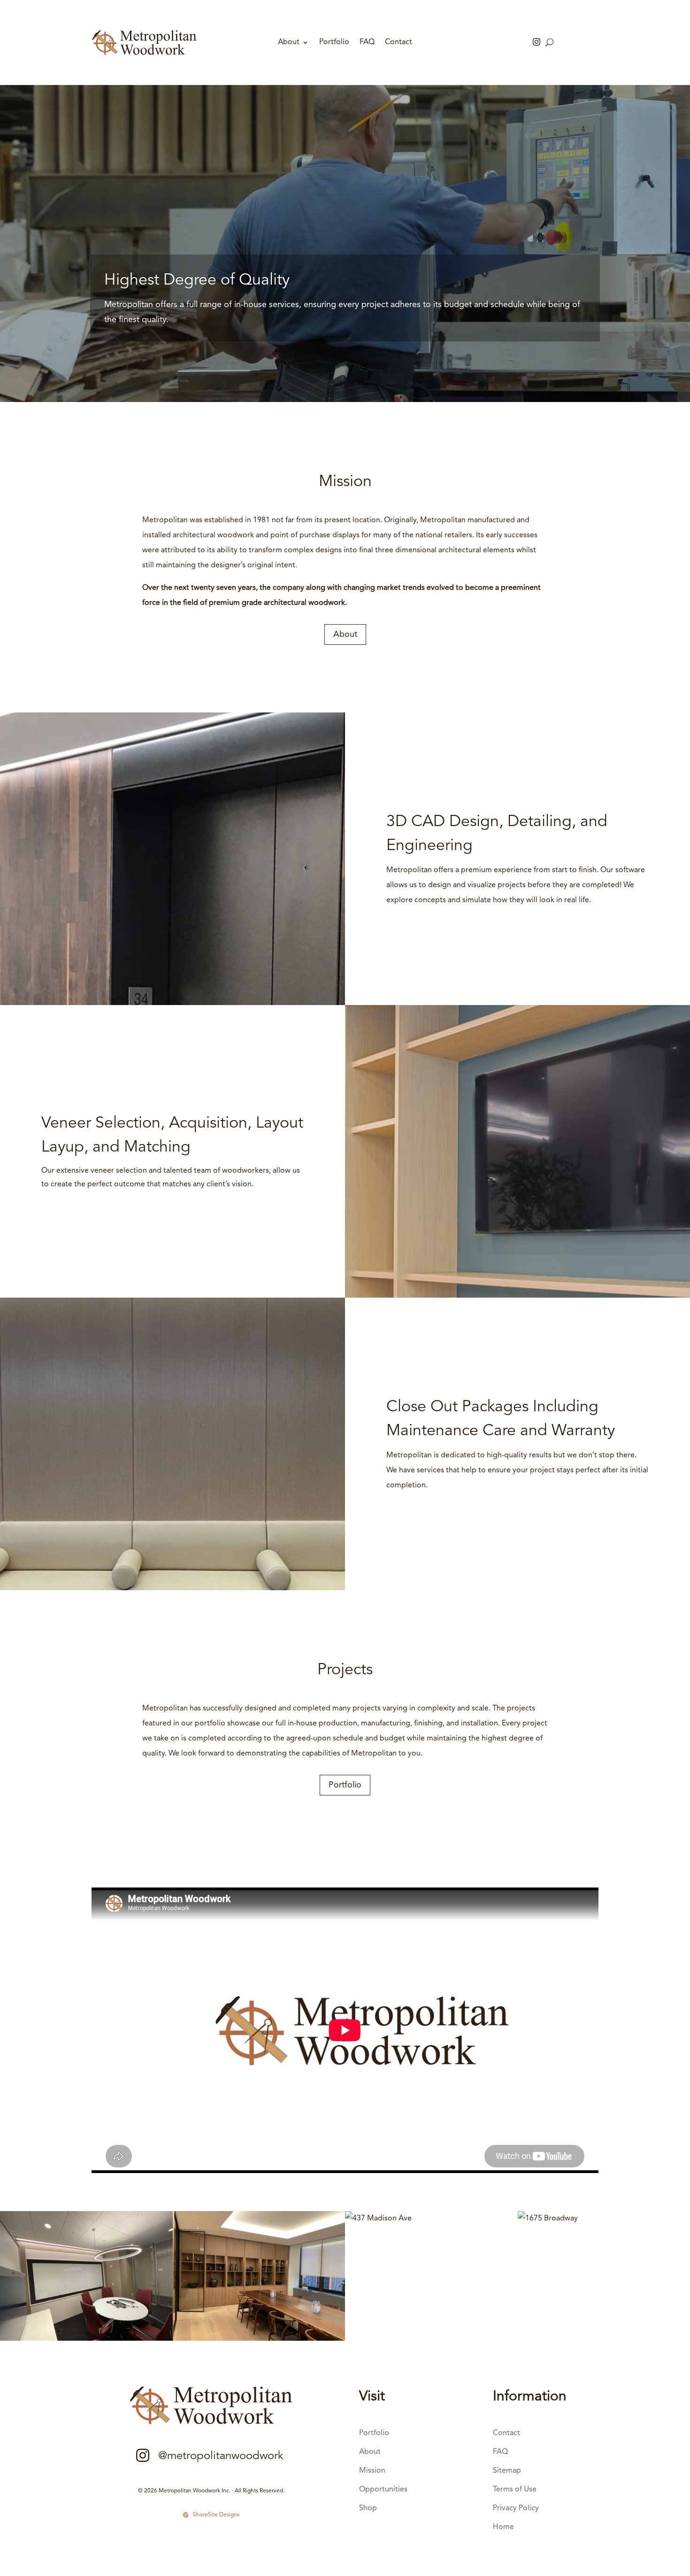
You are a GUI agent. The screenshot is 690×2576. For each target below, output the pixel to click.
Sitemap (507, 2471)
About (289, 43)
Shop (368, 2508)
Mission (372, 2471)
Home (503, 2527)
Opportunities (383, 2490)
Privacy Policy (516, 2508)
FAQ (367, 43)
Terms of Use (515, 2490)
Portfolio (334, 43)
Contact (399, 43)
